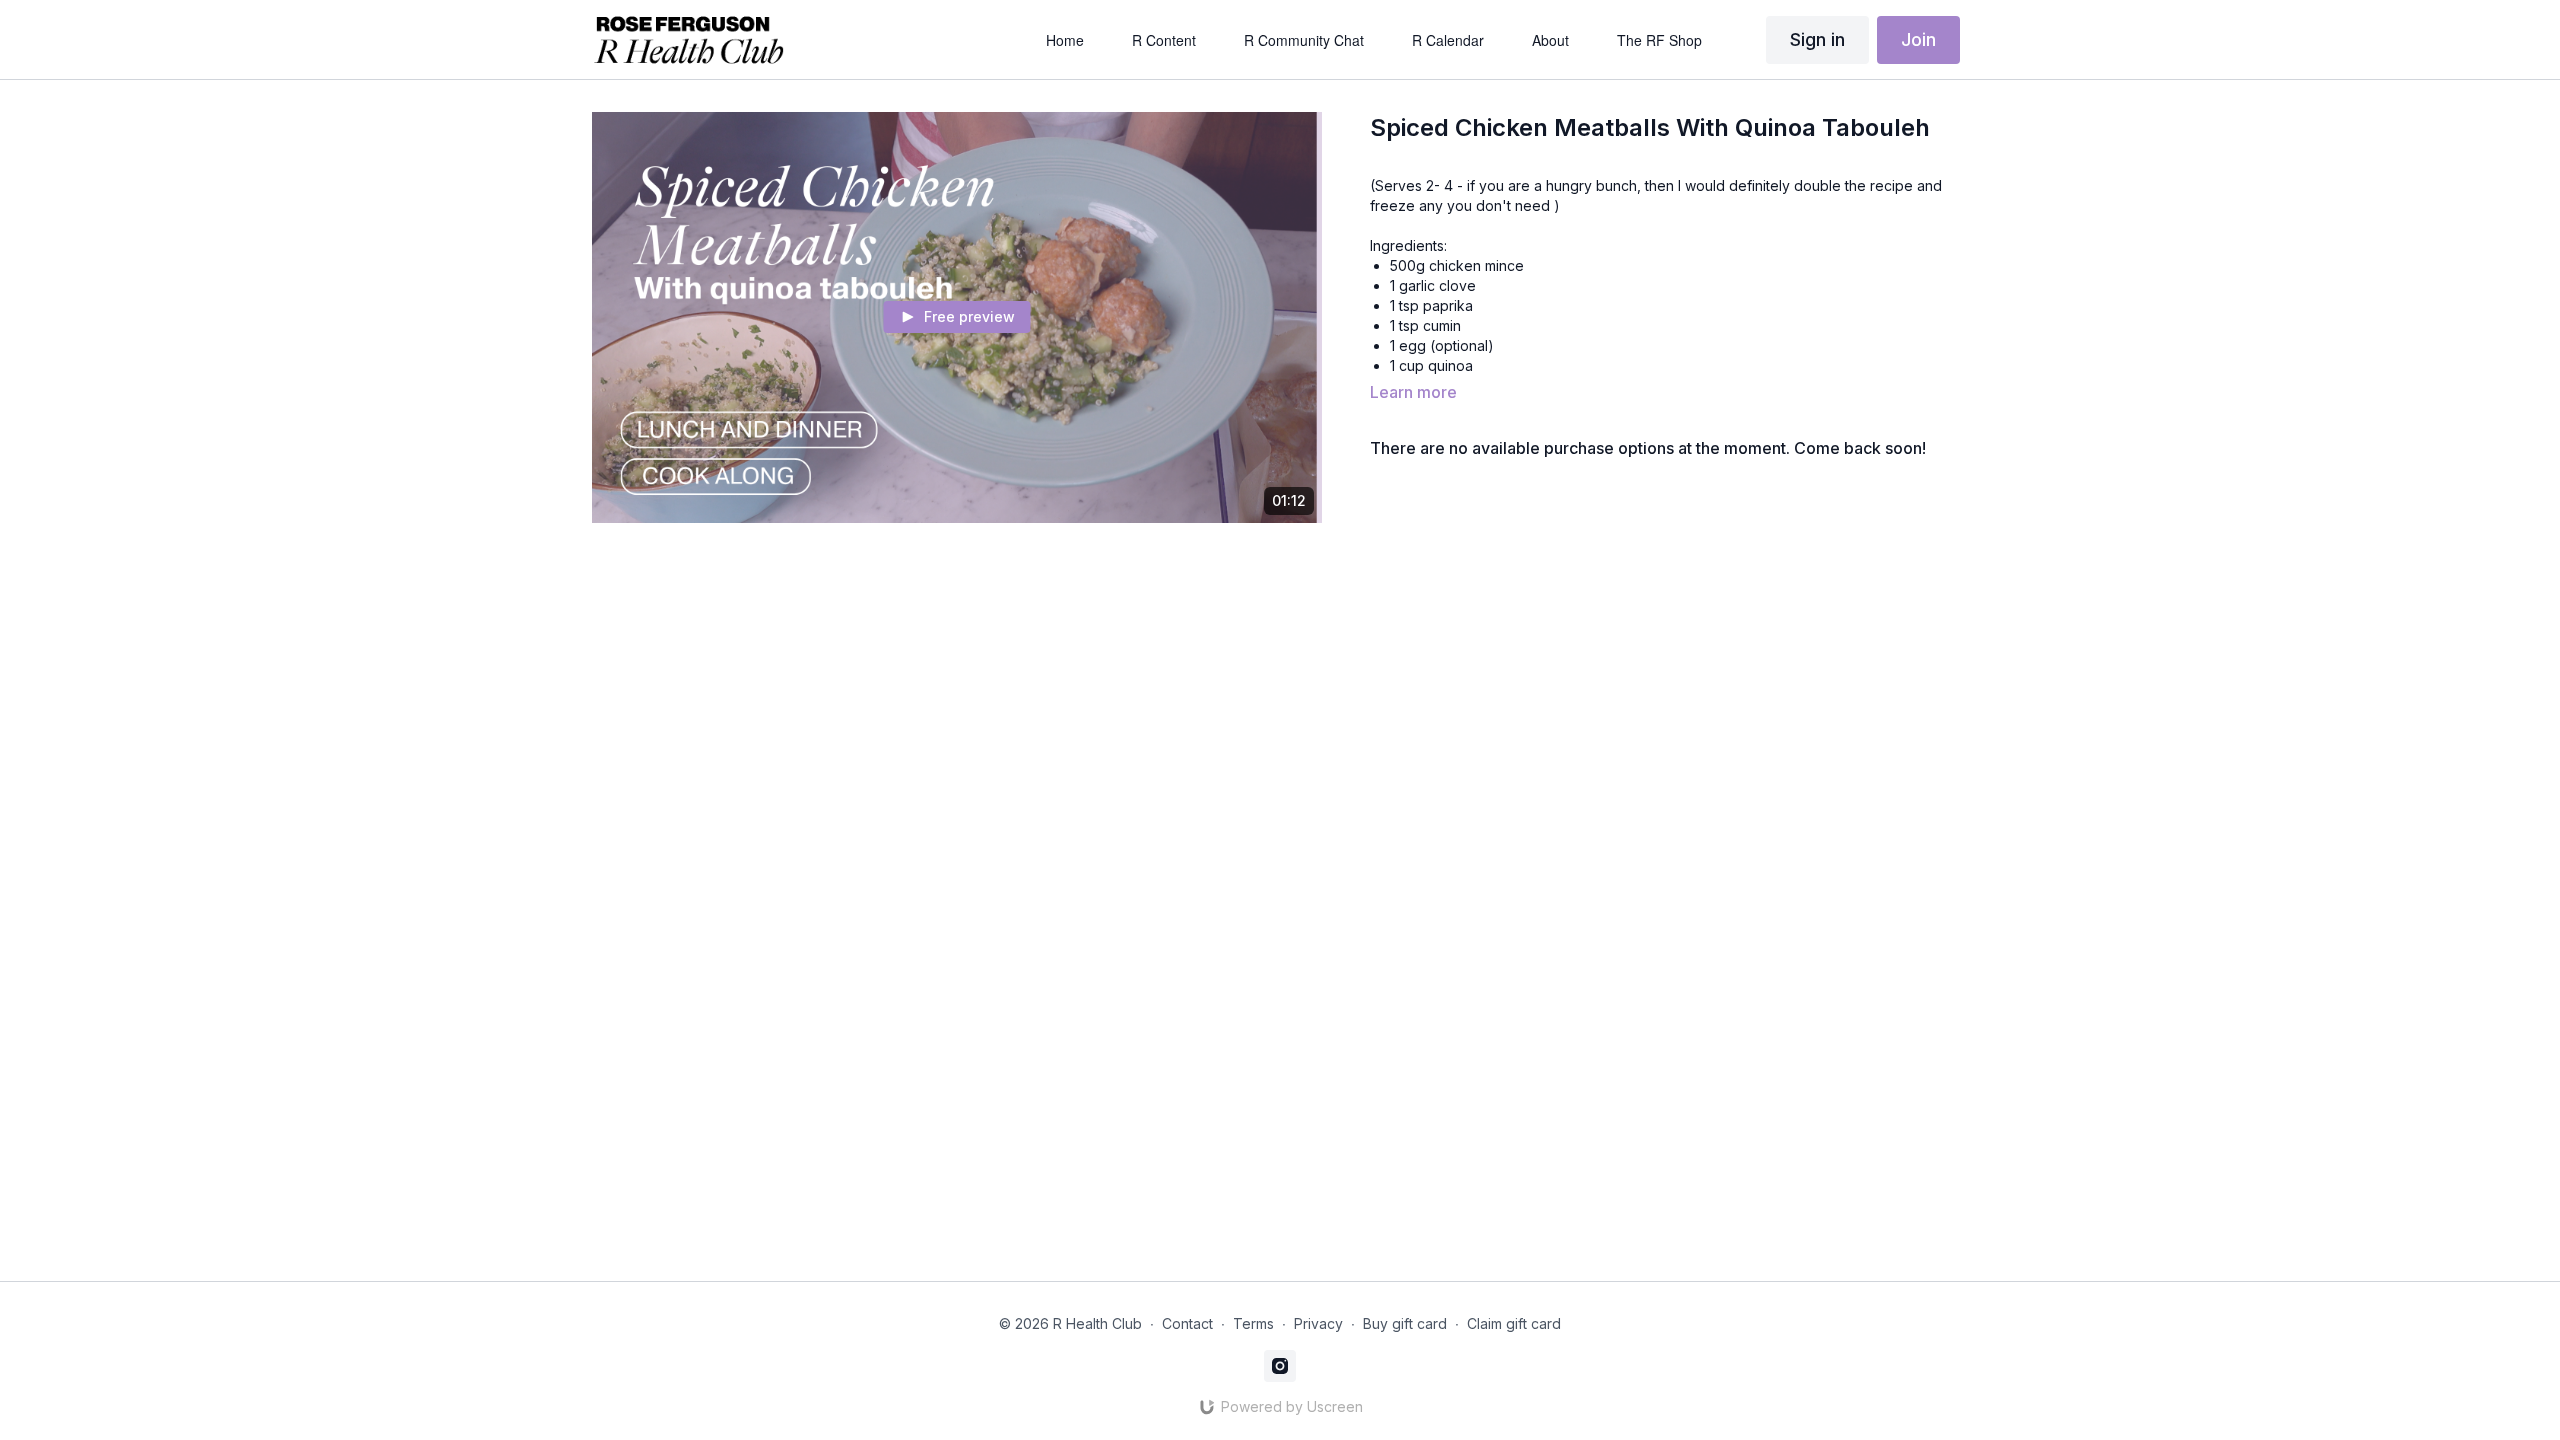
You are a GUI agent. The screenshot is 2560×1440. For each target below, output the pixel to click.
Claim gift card (1514, 1323)
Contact (1187, 1323)
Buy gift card (1405, 1323)
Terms (1253, 1323)
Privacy (1318, 1323)
